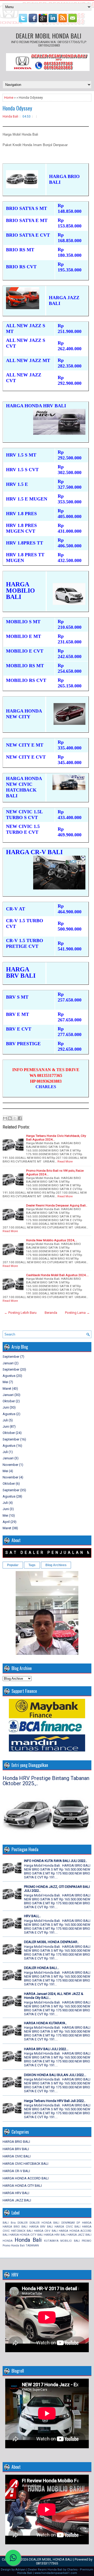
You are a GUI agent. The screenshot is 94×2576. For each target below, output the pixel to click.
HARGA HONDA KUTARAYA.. (45, 2023)
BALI (6, 2223)
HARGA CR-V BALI (16, 2171)
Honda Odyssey (17, 108)
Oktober (9, 1401)
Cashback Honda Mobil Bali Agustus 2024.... (57, 1275)
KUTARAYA (51, 2241)
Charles (72, 2570)
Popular (13, 1565)
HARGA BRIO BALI (16, 2142)
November (10, 1465)
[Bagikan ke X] (15, 1118)
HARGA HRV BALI (16, 2193)
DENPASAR (68, 2223)
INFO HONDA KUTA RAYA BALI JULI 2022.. (55, 1861)
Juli (5, 1420)
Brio (13, 2223)
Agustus (9, 1376)
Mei (5, 1382)
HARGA (87, 2223)
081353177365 (47, 2563)
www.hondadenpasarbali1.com (56, 2573)
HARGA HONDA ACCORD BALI (26, 2178)
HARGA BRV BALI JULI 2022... (46, 2049)
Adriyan (20, 2570)
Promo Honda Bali (14, 2246)
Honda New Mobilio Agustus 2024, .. (52, 1240)
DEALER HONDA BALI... (42, 1968)
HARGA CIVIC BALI (17, 2156)
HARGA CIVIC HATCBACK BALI (25, 2164)
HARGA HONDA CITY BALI (22, 2186)
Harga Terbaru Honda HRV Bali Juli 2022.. (55, 2101)
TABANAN (32, 2246)
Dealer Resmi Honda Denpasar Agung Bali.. (57, 1205)
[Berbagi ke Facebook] (20, 1118)
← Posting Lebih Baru (20, 1313)
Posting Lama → (77, 1313)
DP (78, 2223)
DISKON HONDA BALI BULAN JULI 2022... (55, 2075)
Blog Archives (56, 1565)
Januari (8, 1363)
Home (9, 98)
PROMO (87, 2241)
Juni (6, 1407)
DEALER (22, 2223)
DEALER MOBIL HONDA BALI (48, 36)
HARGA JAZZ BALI (17, 2200)
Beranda (51, 1313)
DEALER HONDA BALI (44, 2223)
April (6, 1522)
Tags (32, 1565)
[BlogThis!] (10, 1118)
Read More (65, 1161)
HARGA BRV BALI (16, 2149)
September (11, 1357)
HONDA (8, 2241)
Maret (7, 1389)
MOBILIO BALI (70, 2241)
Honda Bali (10, 116)
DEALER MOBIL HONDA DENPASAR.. (51, 1942)
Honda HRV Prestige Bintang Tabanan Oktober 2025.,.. (46, 1781)
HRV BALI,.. (32, 1916)
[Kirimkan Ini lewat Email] (5, 1118)
